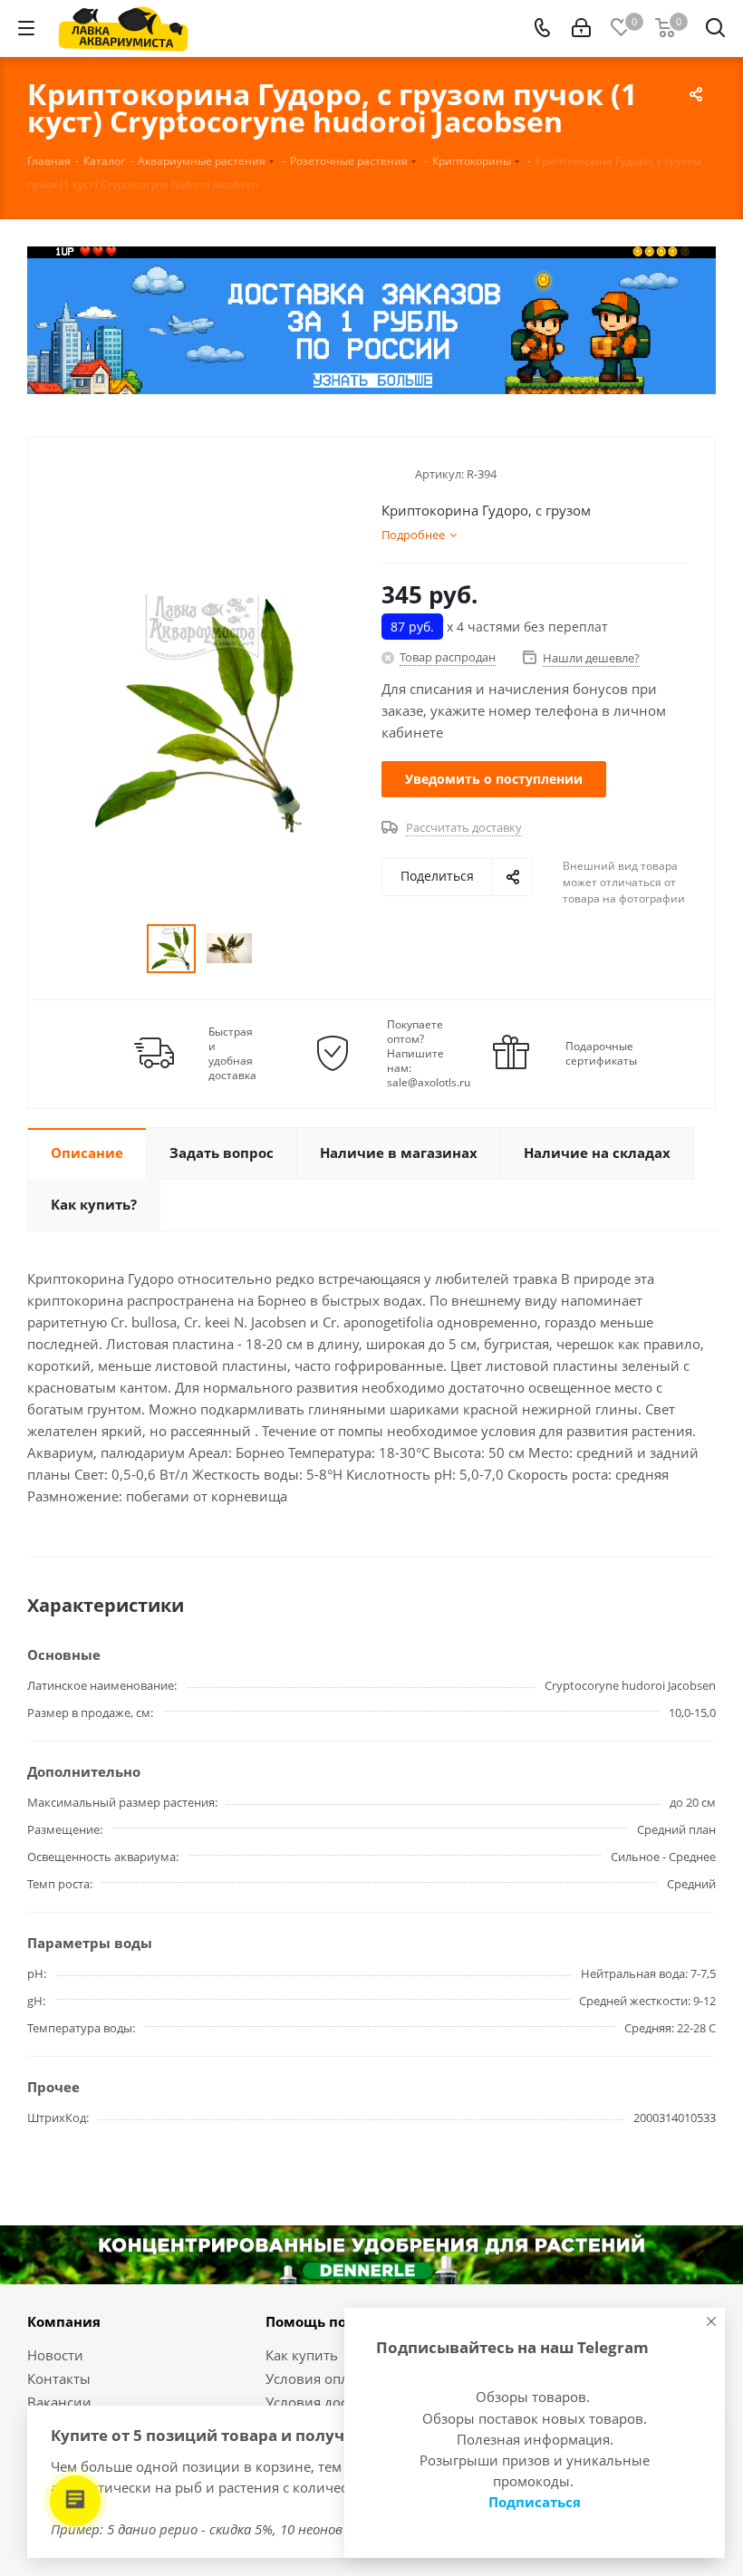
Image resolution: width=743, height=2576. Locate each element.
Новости (55, 2355)
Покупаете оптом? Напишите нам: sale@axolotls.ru (429, 1054)
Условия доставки (325, 2402)
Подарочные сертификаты (601, 1054)
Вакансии (59, 2402)
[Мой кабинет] (581, 28)
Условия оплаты (319, 2378)
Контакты (59, 2378)
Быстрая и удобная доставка (232, 1054)
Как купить (302, 2355)
